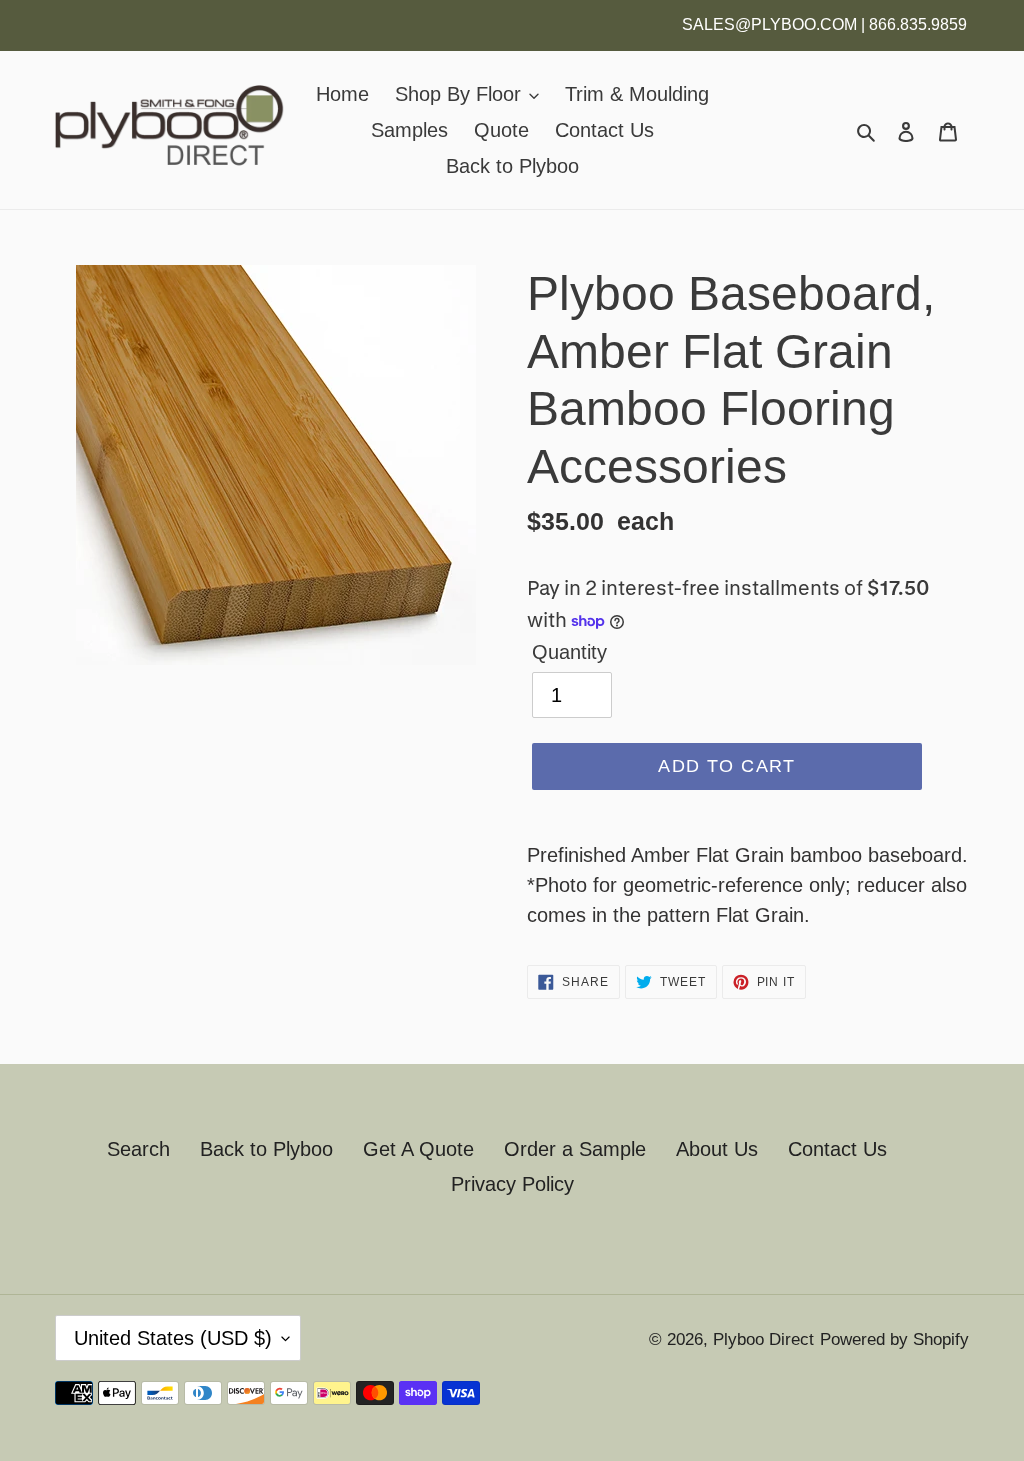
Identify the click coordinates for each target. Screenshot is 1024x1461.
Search (138, 1149)
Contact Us (837, 1149)
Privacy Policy (512, 1184)
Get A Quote (418, 1149)
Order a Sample (575, 1149)
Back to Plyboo (266, 1149)
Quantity (569, 652)
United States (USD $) (173, 1338)
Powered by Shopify (894, 1339)
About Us (717, 1149)
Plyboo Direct (763, 1339)
